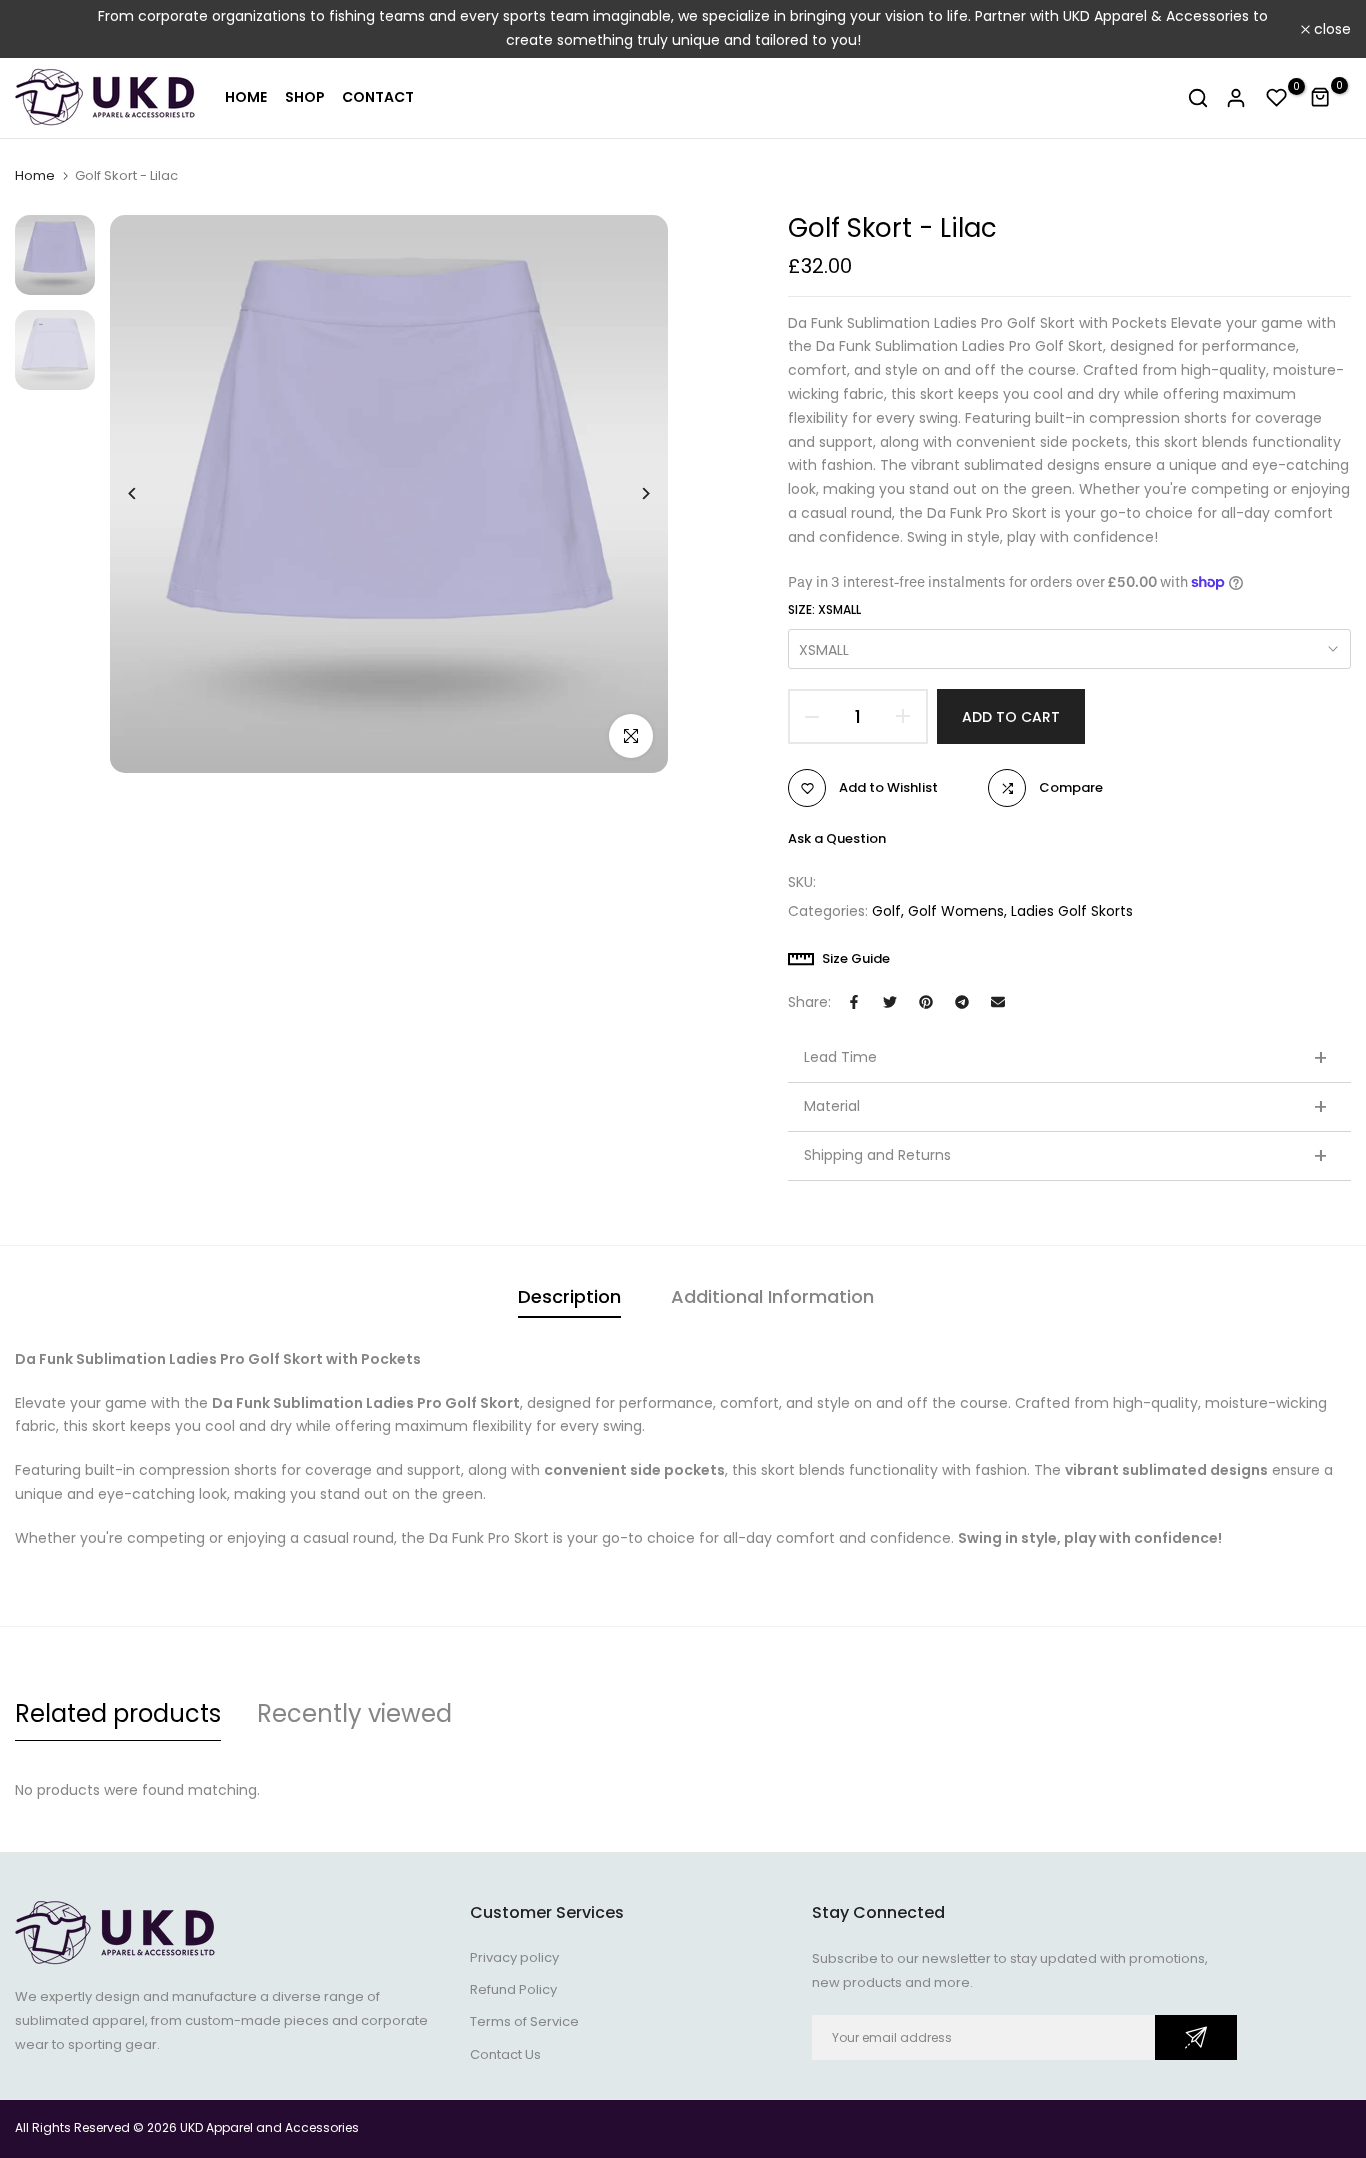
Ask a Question (837, 838)
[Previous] (147, 493)
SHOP (305, 97)
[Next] (630, 493)
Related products (118, 1713)
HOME (246, 97)
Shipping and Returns (1066, 1156)
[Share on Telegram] (962, 1002)
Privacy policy (514, 1957)
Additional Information (772, 1296)
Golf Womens (956, 911)
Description (569, 1296)
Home (35, 176)
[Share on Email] (998, 1002)
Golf (886, 911)
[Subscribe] (1196, 2037)
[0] (1277, 98)
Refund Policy (513, 1989)
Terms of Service (524, 2021)
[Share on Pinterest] (926, 1002)
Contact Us (505, 2054)
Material (1066, 1107)
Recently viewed (354, 1713)
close (44, 29)
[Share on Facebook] (854, 1002)
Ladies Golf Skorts (1072, 911)
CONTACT (378, 97)
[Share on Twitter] (890, 1002)
